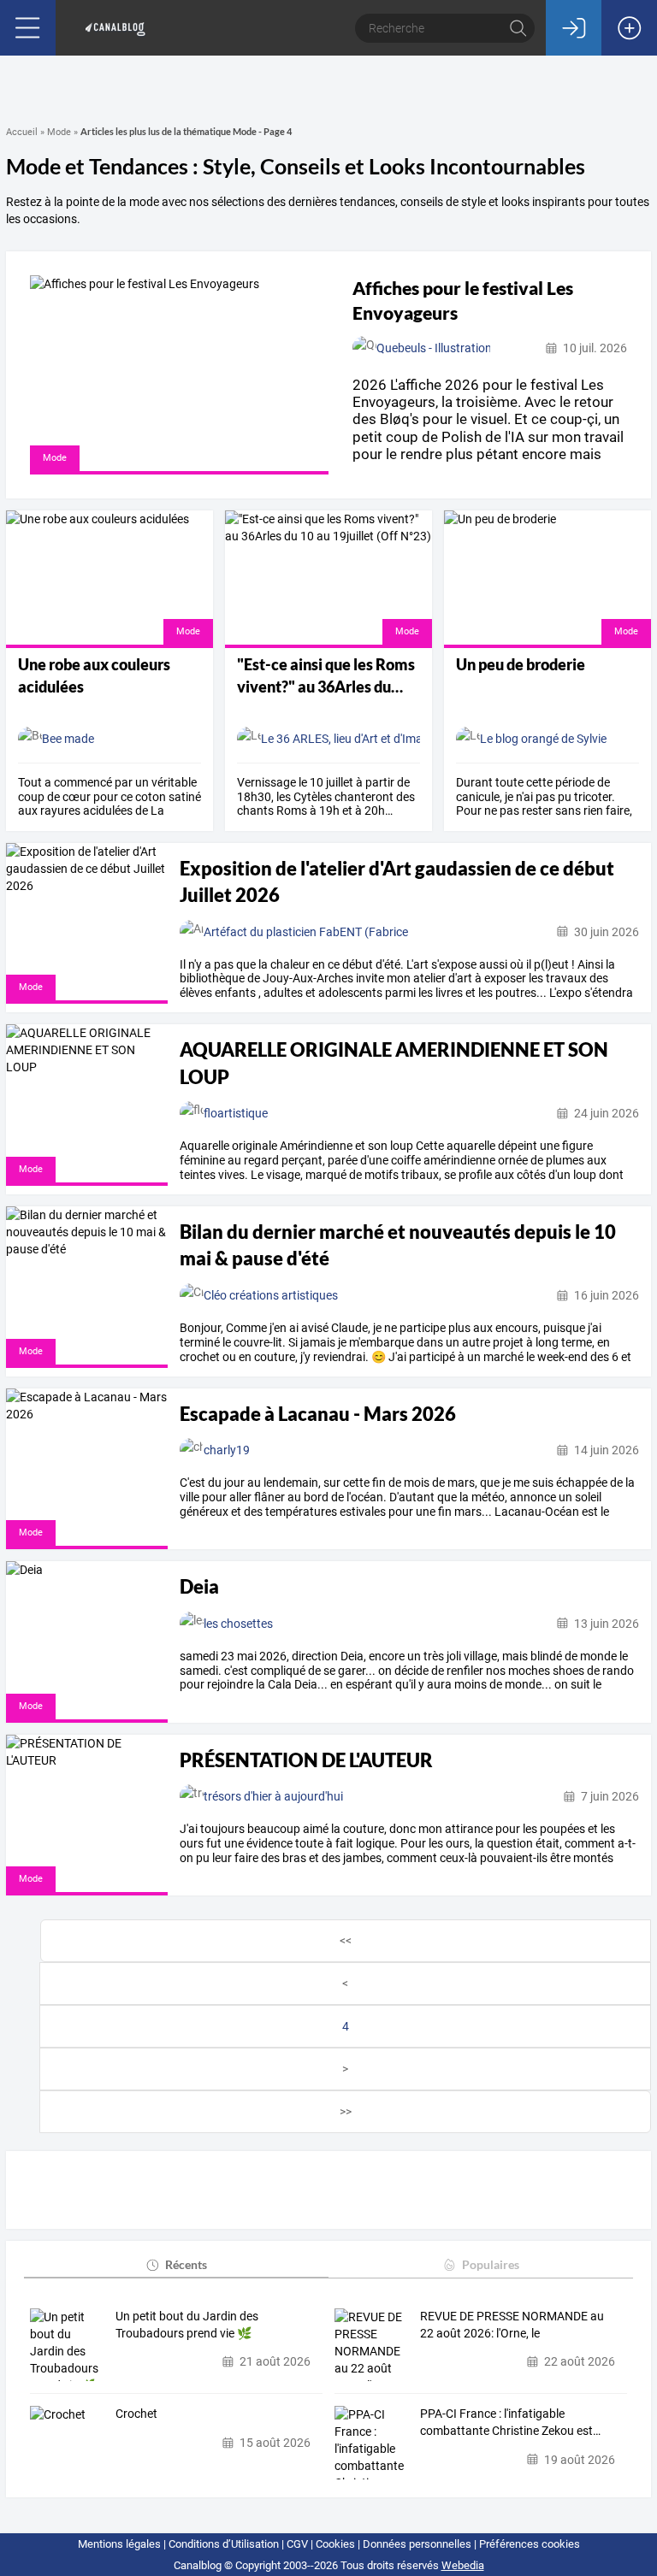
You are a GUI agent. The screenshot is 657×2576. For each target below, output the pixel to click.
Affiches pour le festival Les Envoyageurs (463, 300)
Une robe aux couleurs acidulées (94, 675)
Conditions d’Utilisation (224, 2544)
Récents (186, 2264)
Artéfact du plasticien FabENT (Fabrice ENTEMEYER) (343, 932)
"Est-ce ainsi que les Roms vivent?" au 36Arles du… (326, 675)
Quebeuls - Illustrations (437, 348)
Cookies (335, 2544)
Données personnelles (417, 2544)
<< (346, 1941)
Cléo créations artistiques (271, 1295)
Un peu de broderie (521, 664)
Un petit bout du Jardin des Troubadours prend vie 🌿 (187, 2325)
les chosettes (238, 1624)
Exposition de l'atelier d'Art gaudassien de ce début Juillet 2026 (397, 881)
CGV (297, 2544)
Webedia (463, 2565)
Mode (59, 132)
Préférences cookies (530, 2544)
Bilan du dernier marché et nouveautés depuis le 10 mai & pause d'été (398, 1245)
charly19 (227, 1450)
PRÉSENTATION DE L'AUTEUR (306, 1760)
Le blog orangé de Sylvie (543, 739)
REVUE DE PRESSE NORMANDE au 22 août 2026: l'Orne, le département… (512, 2325)
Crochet (136, 2414)
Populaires (491, 2264)
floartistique (236, 1113)
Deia (199, 1586)
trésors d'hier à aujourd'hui (273, 1796)
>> (346, 2112)
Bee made (68, 739)
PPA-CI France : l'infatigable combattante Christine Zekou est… (510, 2422)
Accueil (22, 132)
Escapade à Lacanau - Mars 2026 (318, 1414)
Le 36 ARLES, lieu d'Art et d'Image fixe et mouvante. (395, 739)
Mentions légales (119, 2544)
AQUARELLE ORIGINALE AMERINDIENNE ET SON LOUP (394, 1063)
